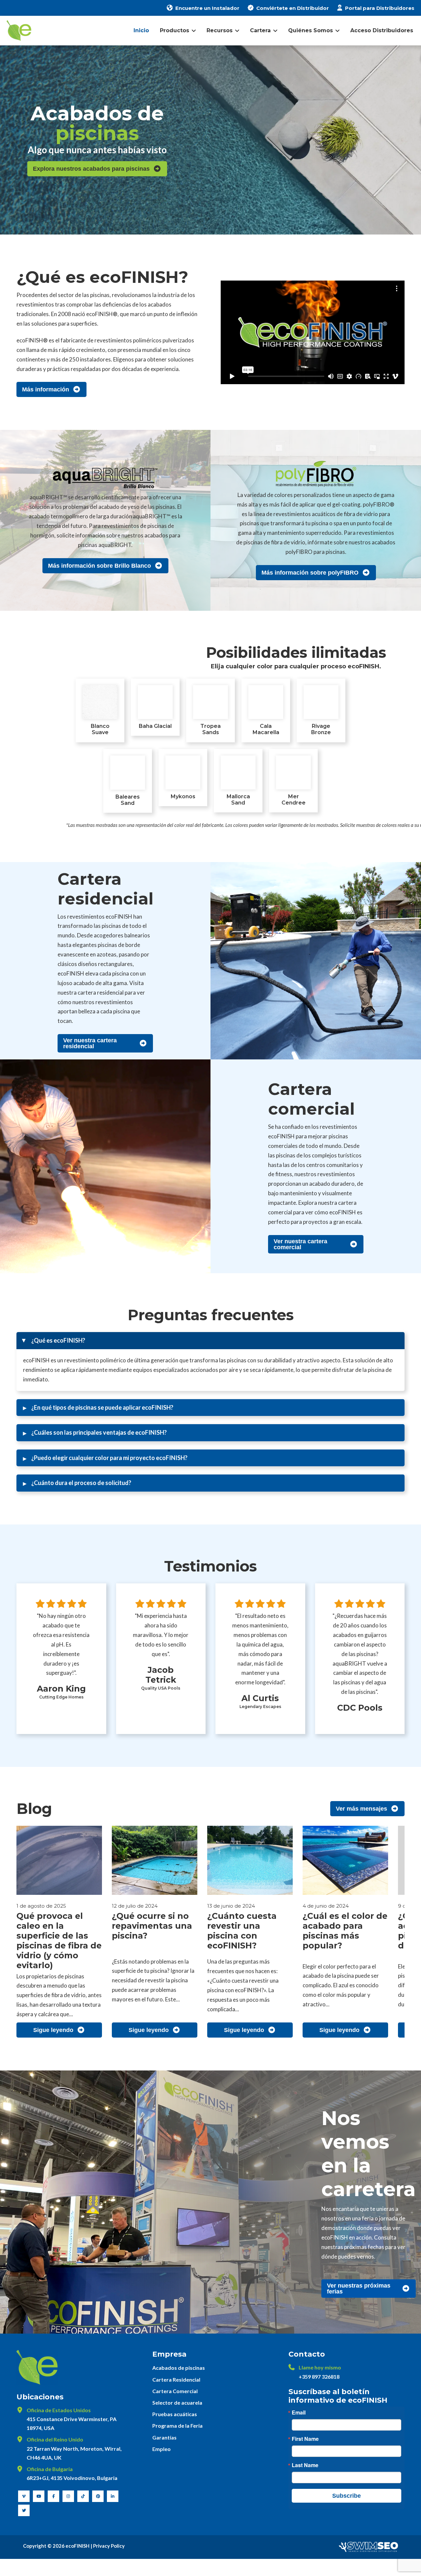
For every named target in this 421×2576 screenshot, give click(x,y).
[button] (210, 1341)
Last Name (305, 2465)
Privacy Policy (109, 2546)
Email (299, 2413)
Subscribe (347, 2496)
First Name (305, 2439)
